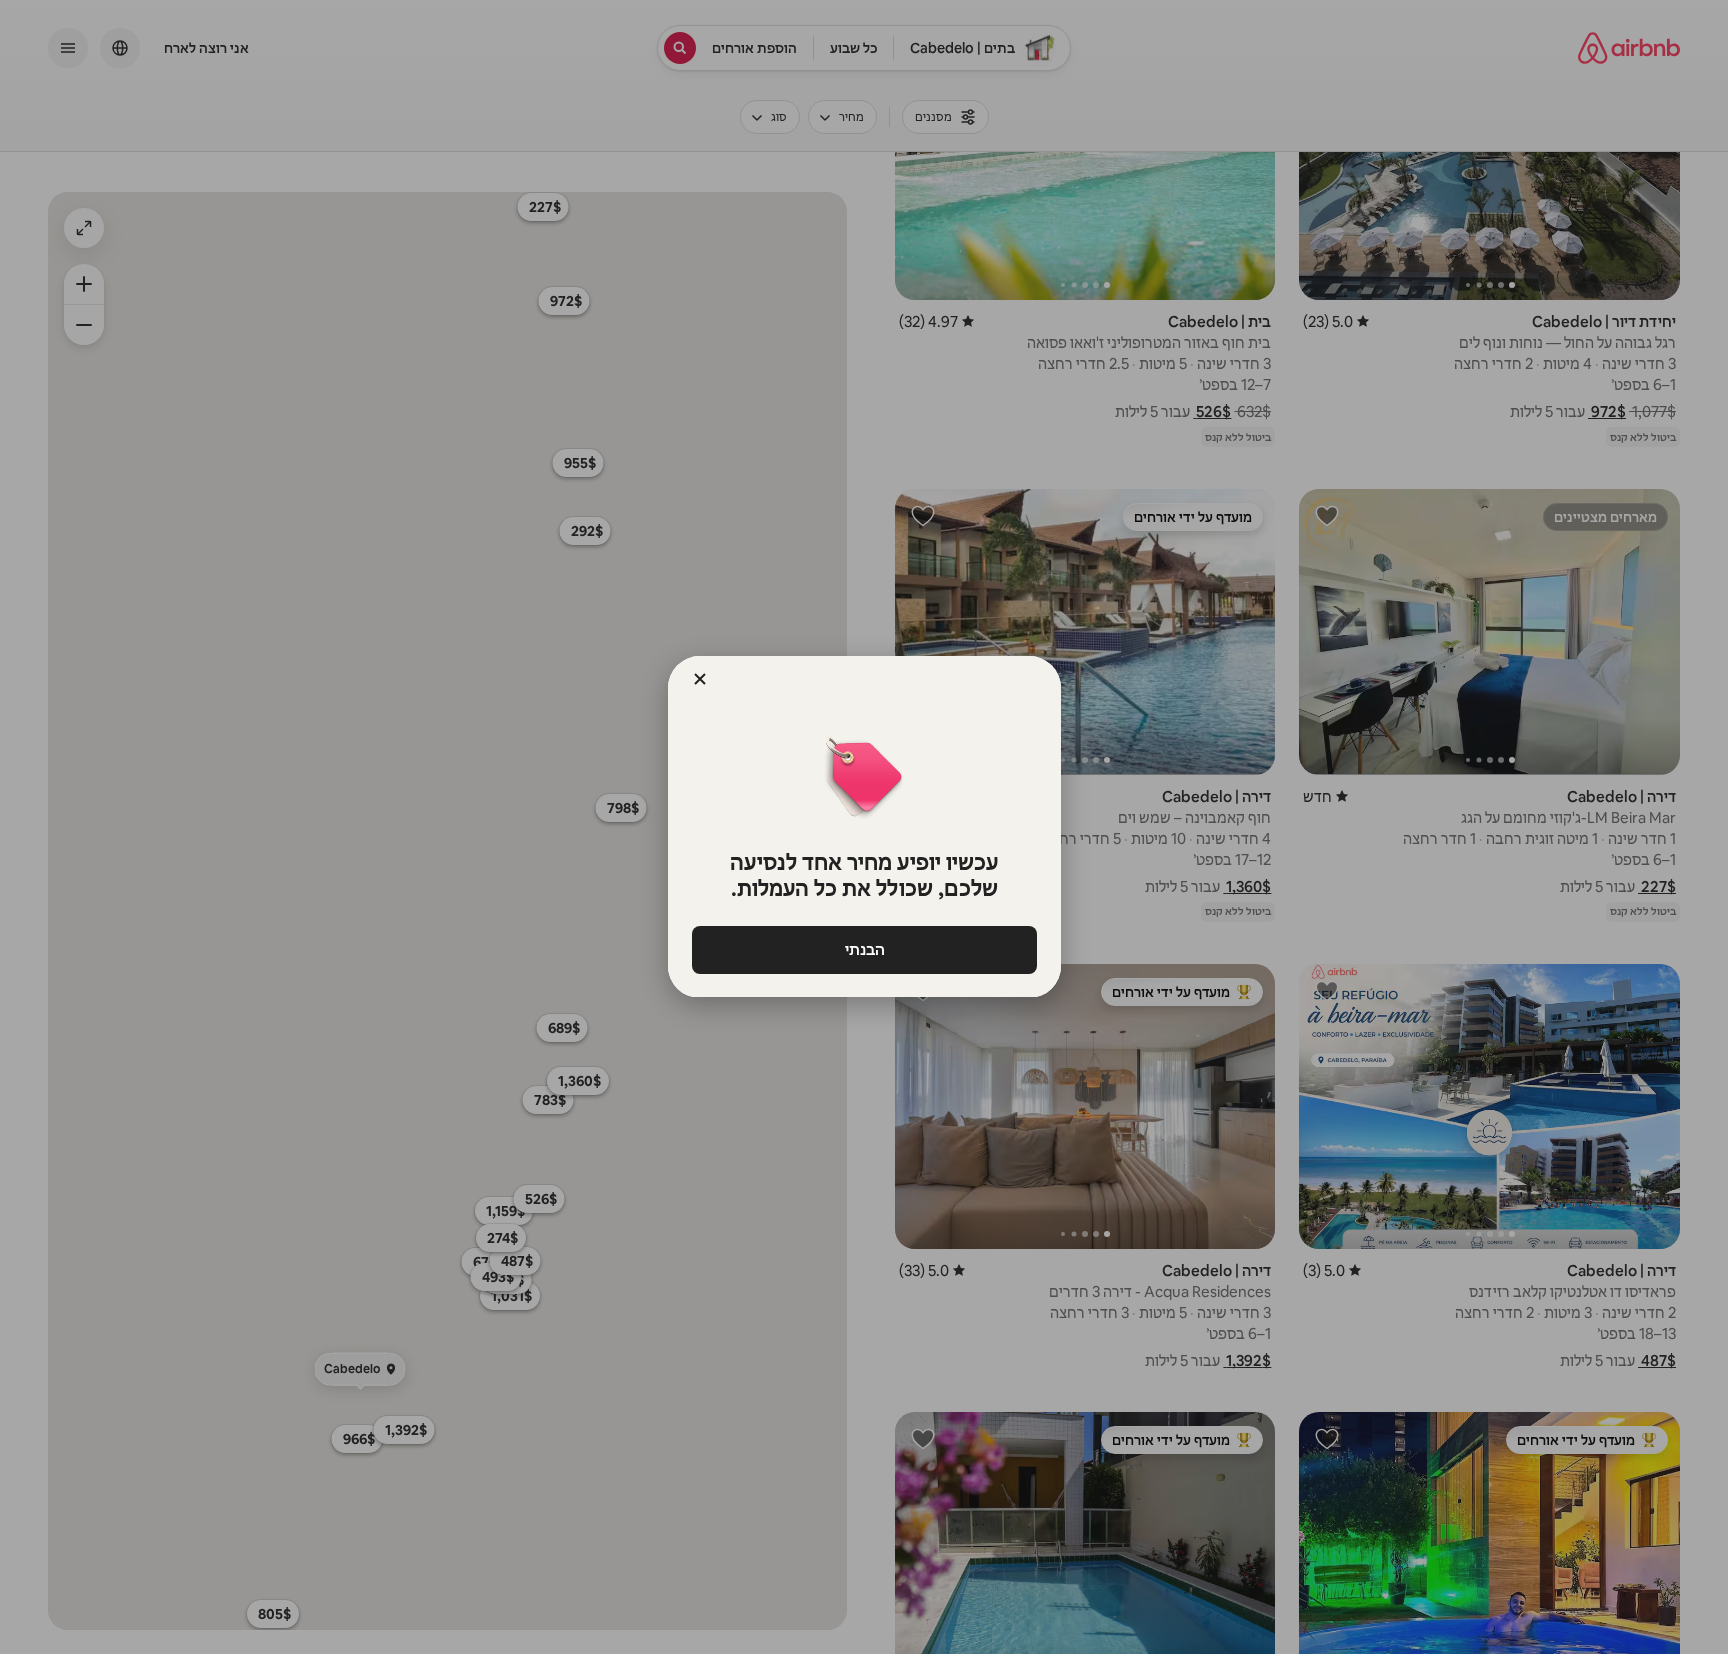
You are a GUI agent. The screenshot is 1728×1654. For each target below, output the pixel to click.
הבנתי (864, 949)
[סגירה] (700, 679)
